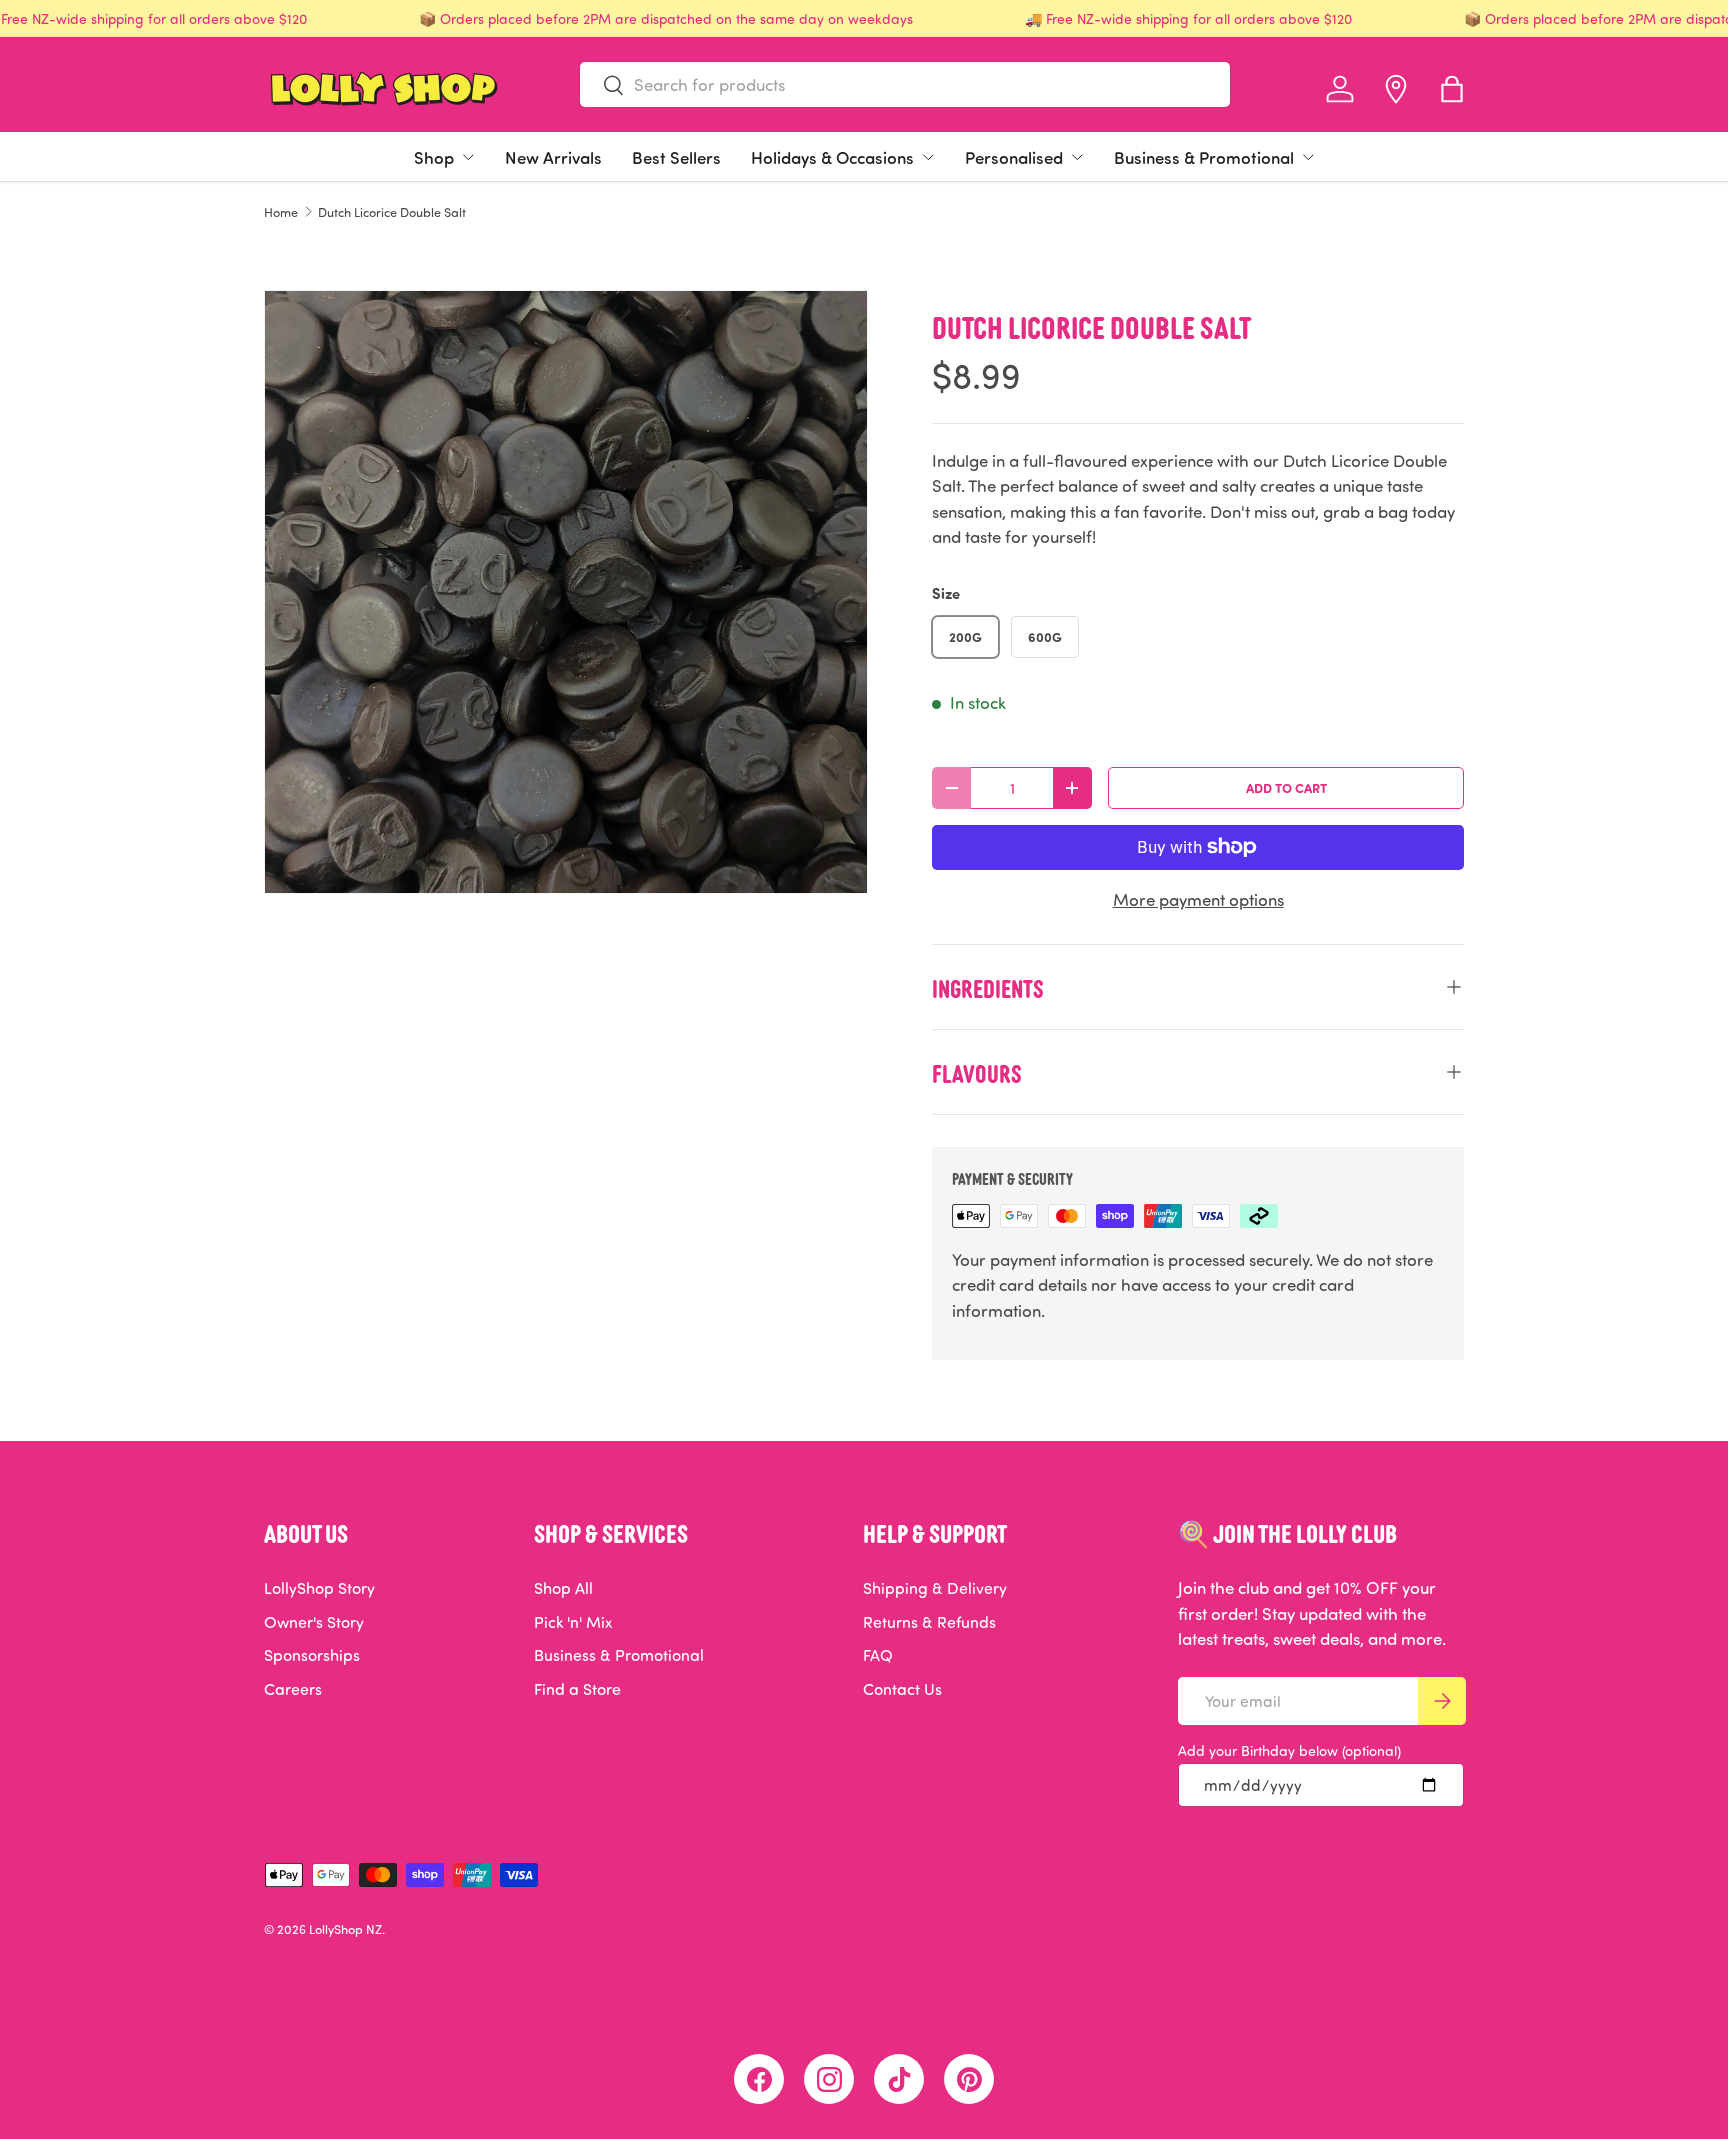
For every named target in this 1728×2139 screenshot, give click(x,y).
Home (281, 212)
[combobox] (905, 84)
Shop (434, 157)
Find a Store (577, 1689)
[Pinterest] (969, 2079)
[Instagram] (829, 2079)
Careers (293, 1689)
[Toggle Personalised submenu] (1077, 157)
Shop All (563, 1588)
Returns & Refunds (929, 1622)
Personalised (1014, 157)
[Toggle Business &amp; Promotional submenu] (1308, 157)
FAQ (878, 1655)
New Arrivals (553, 157)
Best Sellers (676, 157)
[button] (1452, 89)
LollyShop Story (319, 1588)
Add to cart (1286, 787)
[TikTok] (899, 2079)
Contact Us (902, 1689)
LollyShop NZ (345, 1929)
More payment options (1198, 899)
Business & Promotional (1204, 157)
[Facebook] (759, 2079)
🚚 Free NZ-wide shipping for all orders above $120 (1188, 18)
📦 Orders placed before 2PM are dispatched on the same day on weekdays (666, 18)
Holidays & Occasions (832, 157)
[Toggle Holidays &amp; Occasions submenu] (928, 157)
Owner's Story (314, 1622)
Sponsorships (312, 1655)
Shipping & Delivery (935, 1588)
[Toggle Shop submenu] (468, 157)
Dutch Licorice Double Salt (392, 212)
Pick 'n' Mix (573, 1622)
